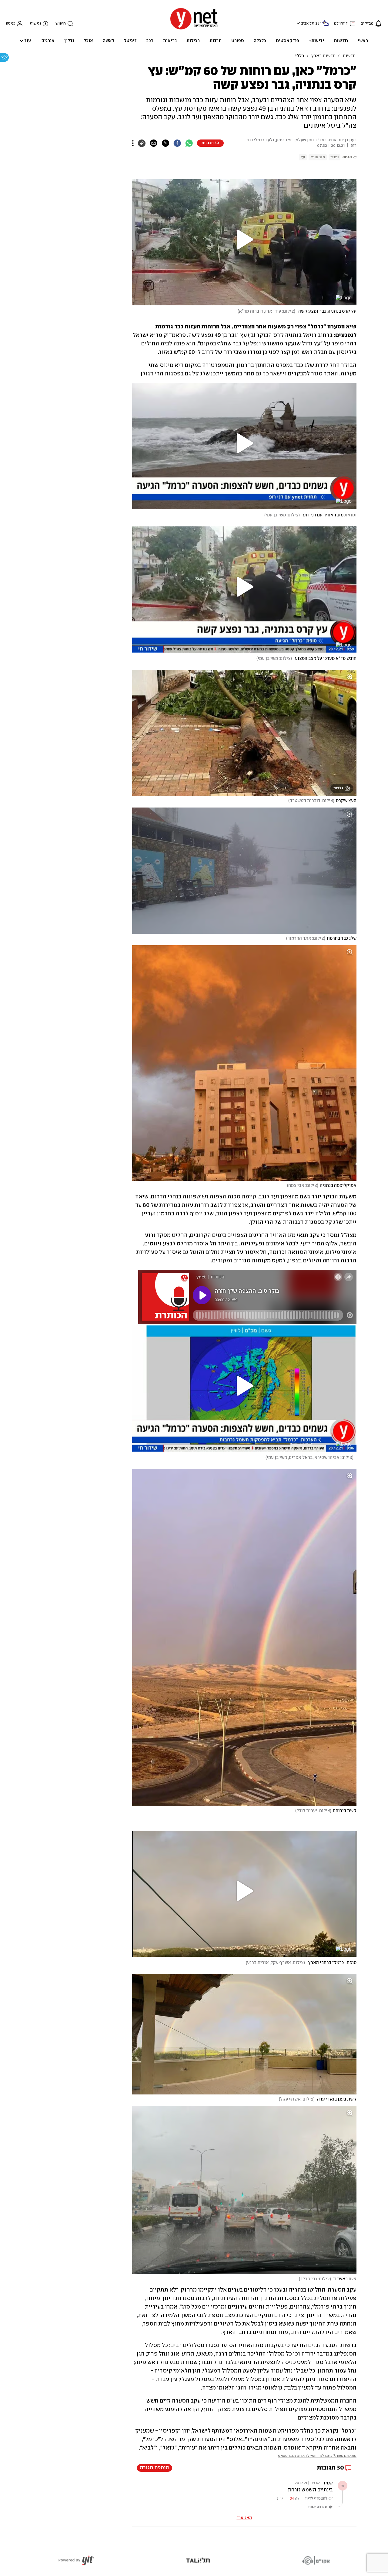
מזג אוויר (318, 157)
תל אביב (308, 24)
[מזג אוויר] (326, 26)
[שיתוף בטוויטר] (165, 143)
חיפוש (61, 24)
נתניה (334, 157)
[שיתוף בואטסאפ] (189, 143)
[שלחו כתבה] (154, 143)
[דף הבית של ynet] (194, 29)
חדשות (349, 56)
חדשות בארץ (323, 56)
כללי (299, 56)
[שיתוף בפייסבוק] (177, 143)
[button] (298, 23)
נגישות (35, 24)
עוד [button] (28, 41)
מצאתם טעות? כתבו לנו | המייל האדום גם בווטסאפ (317, 2456)
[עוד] (133, 143)
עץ (303, 157)
